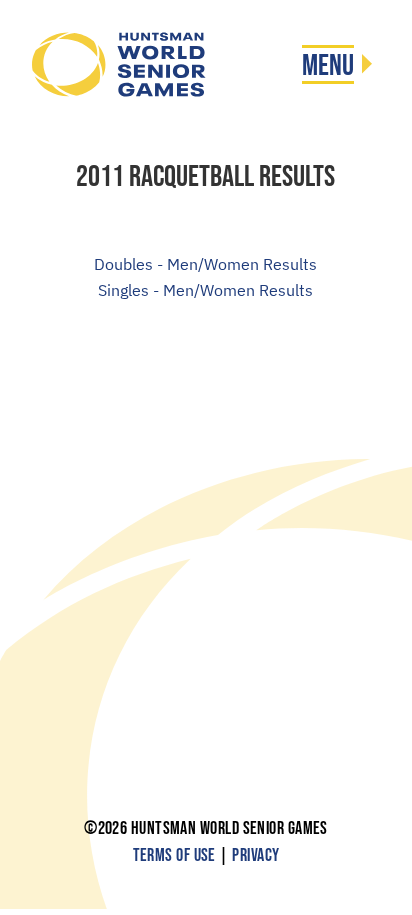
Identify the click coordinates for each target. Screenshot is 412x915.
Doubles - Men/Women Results (205, 264)
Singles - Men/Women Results (205, 290)
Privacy (255, 855)
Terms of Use (174, 855)
